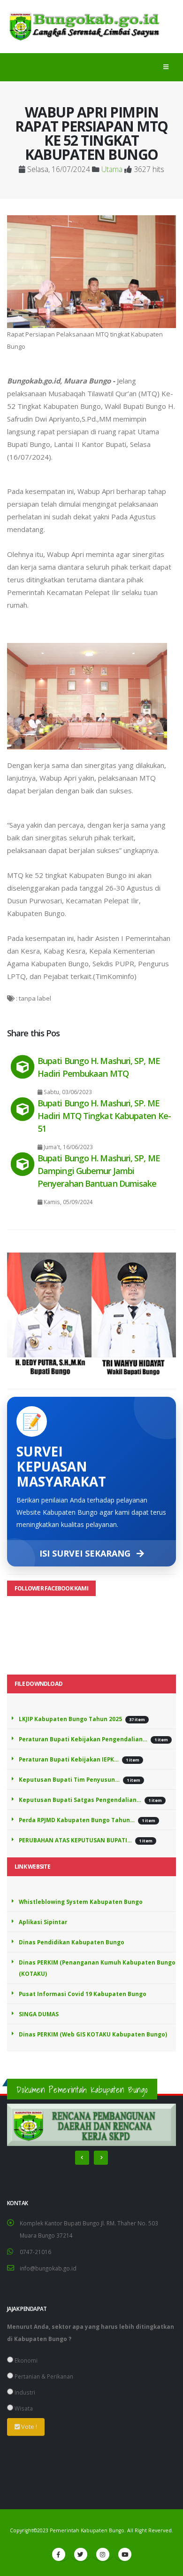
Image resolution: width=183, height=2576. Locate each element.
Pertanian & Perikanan (43, 2376)
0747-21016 (35, 2252)
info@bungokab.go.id (48, 2268)
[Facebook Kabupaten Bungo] (59, 2554)
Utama (112, 169)
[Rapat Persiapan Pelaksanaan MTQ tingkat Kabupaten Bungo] (91, 271)
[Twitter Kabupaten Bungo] (81, 2554)
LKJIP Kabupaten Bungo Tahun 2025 (70, 1719)
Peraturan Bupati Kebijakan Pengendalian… (83, 1739)
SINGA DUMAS (39, 2014)
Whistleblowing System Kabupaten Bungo (81, 1902)
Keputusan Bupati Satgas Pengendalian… (80, 1800)
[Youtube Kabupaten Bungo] (125, 2554)
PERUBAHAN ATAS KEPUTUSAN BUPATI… (75, 1840)
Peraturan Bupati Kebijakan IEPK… (69, 1759)
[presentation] (82, 2158)
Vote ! (28, 2427)
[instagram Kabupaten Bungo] (103, 2554)
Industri (24, 2392)
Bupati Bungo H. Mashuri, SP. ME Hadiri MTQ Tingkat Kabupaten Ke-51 (104, 1116)
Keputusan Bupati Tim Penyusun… (69, 1779)
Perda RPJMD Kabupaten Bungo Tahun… (77, 1820)
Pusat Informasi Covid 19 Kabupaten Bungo (83, 1994)
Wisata (23, 2408)
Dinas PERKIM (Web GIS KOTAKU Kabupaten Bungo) (93, 2034)
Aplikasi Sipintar (43, 1922)
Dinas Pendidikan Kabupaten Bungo (72, 1942)
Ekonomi (25, 2360)
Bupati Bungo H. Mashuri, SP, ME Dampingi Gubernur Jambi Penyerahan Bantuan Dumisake (99, 1171)
